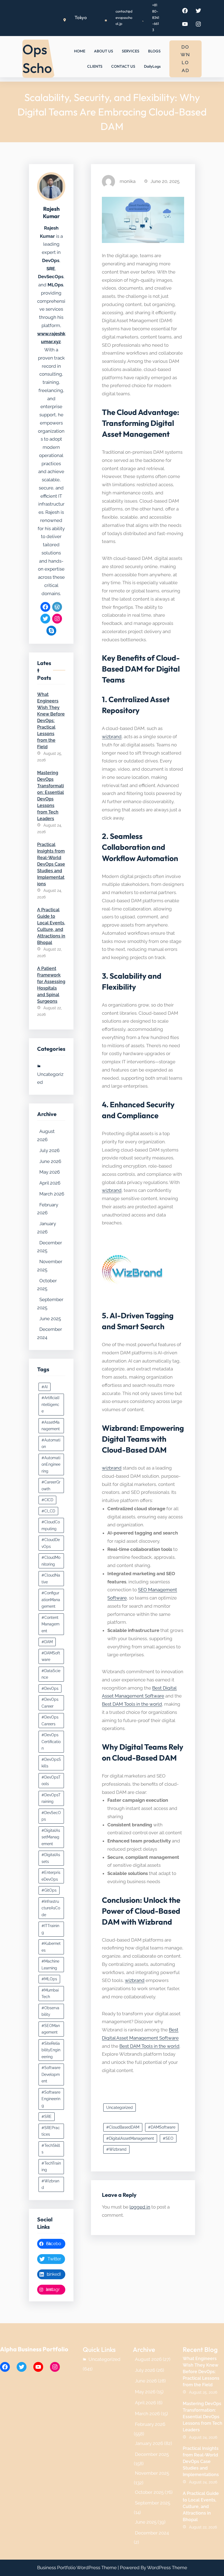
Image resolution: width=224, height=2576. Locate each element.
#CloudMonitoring (51, 1561)
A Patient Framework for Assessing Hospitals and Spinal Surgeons (51, 985)
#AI (45, 1387)
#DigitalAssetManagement (51, 1837)
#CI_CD (48, 1511)
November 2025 (50, 1266)
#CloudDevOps (51, 1543)
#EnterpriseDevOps (51, 1876)
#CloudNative (51, 1579)
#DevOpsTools (51, 1781)
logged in (140, 2207)
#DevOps (50, 1688)
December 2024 (50, 1333)
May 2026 (50, 1172)
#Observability (50, 2011)
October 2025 (47, 1285)
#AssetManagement (51, 1426)
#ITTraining (50, 1929)
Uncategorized (50, 1078)
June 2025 (50, 1319)
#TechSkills (51, 2149)
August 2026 (46, 1135)
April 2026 (50, 1183)
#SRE (47, 2117)
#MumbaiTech (50, 1994)
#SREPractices (51, 2131)
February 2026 (48, 1209)
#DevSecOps (51, 1816)
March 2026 (52, 1194)
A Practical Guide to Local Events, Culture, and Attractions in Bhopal (51, 926)
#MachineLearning (50, 1965)
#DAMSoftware (51, 1656)
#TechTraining (51, 2167)
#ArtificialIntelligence (50, 1404)
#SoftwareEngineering (51, 2099)
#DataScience (51, 1674)
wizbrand (112, 737)
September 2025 (50, 1304)
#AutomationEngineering (51, 1464)
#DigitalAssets (51, 1858)
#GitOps (49, 1890)
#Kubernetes (51, 1947)
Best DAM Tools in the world (132, 1704)
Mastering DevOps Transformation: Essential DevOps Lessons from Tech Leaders (51, 796)
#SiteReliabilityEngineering (51, 2050)
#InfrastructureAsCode (51, 1908)
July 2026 (49, 1150)
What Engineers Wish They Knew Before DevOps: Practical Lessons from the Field (51, 721)
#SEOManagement (51, 2029)
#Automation (51, 1443)
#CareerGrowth (51, 1486)
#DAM (47, 1642)
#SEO (168, 2138)
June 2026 (50, 1161)
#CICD (47, 1500)
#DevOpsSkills (51, 1763)
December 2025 (50, 1247)
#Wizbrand (50, 2184)
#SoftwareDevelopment (51, 2074)
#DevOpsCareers (50, 1721)
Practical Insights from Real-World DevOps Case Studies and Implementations (51, 864)
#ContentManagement (51, 1624)
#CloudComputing (51, 1525)
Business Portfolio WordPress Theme (77, 2568)
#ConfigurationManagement (51, 1600)
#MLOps (49, 1979)
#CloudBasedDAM (123, 2127)
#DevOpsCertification (51, 1742)
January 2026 (47, 1228)
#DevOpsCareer (50, 1703)
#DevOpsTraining (51, 1798)
